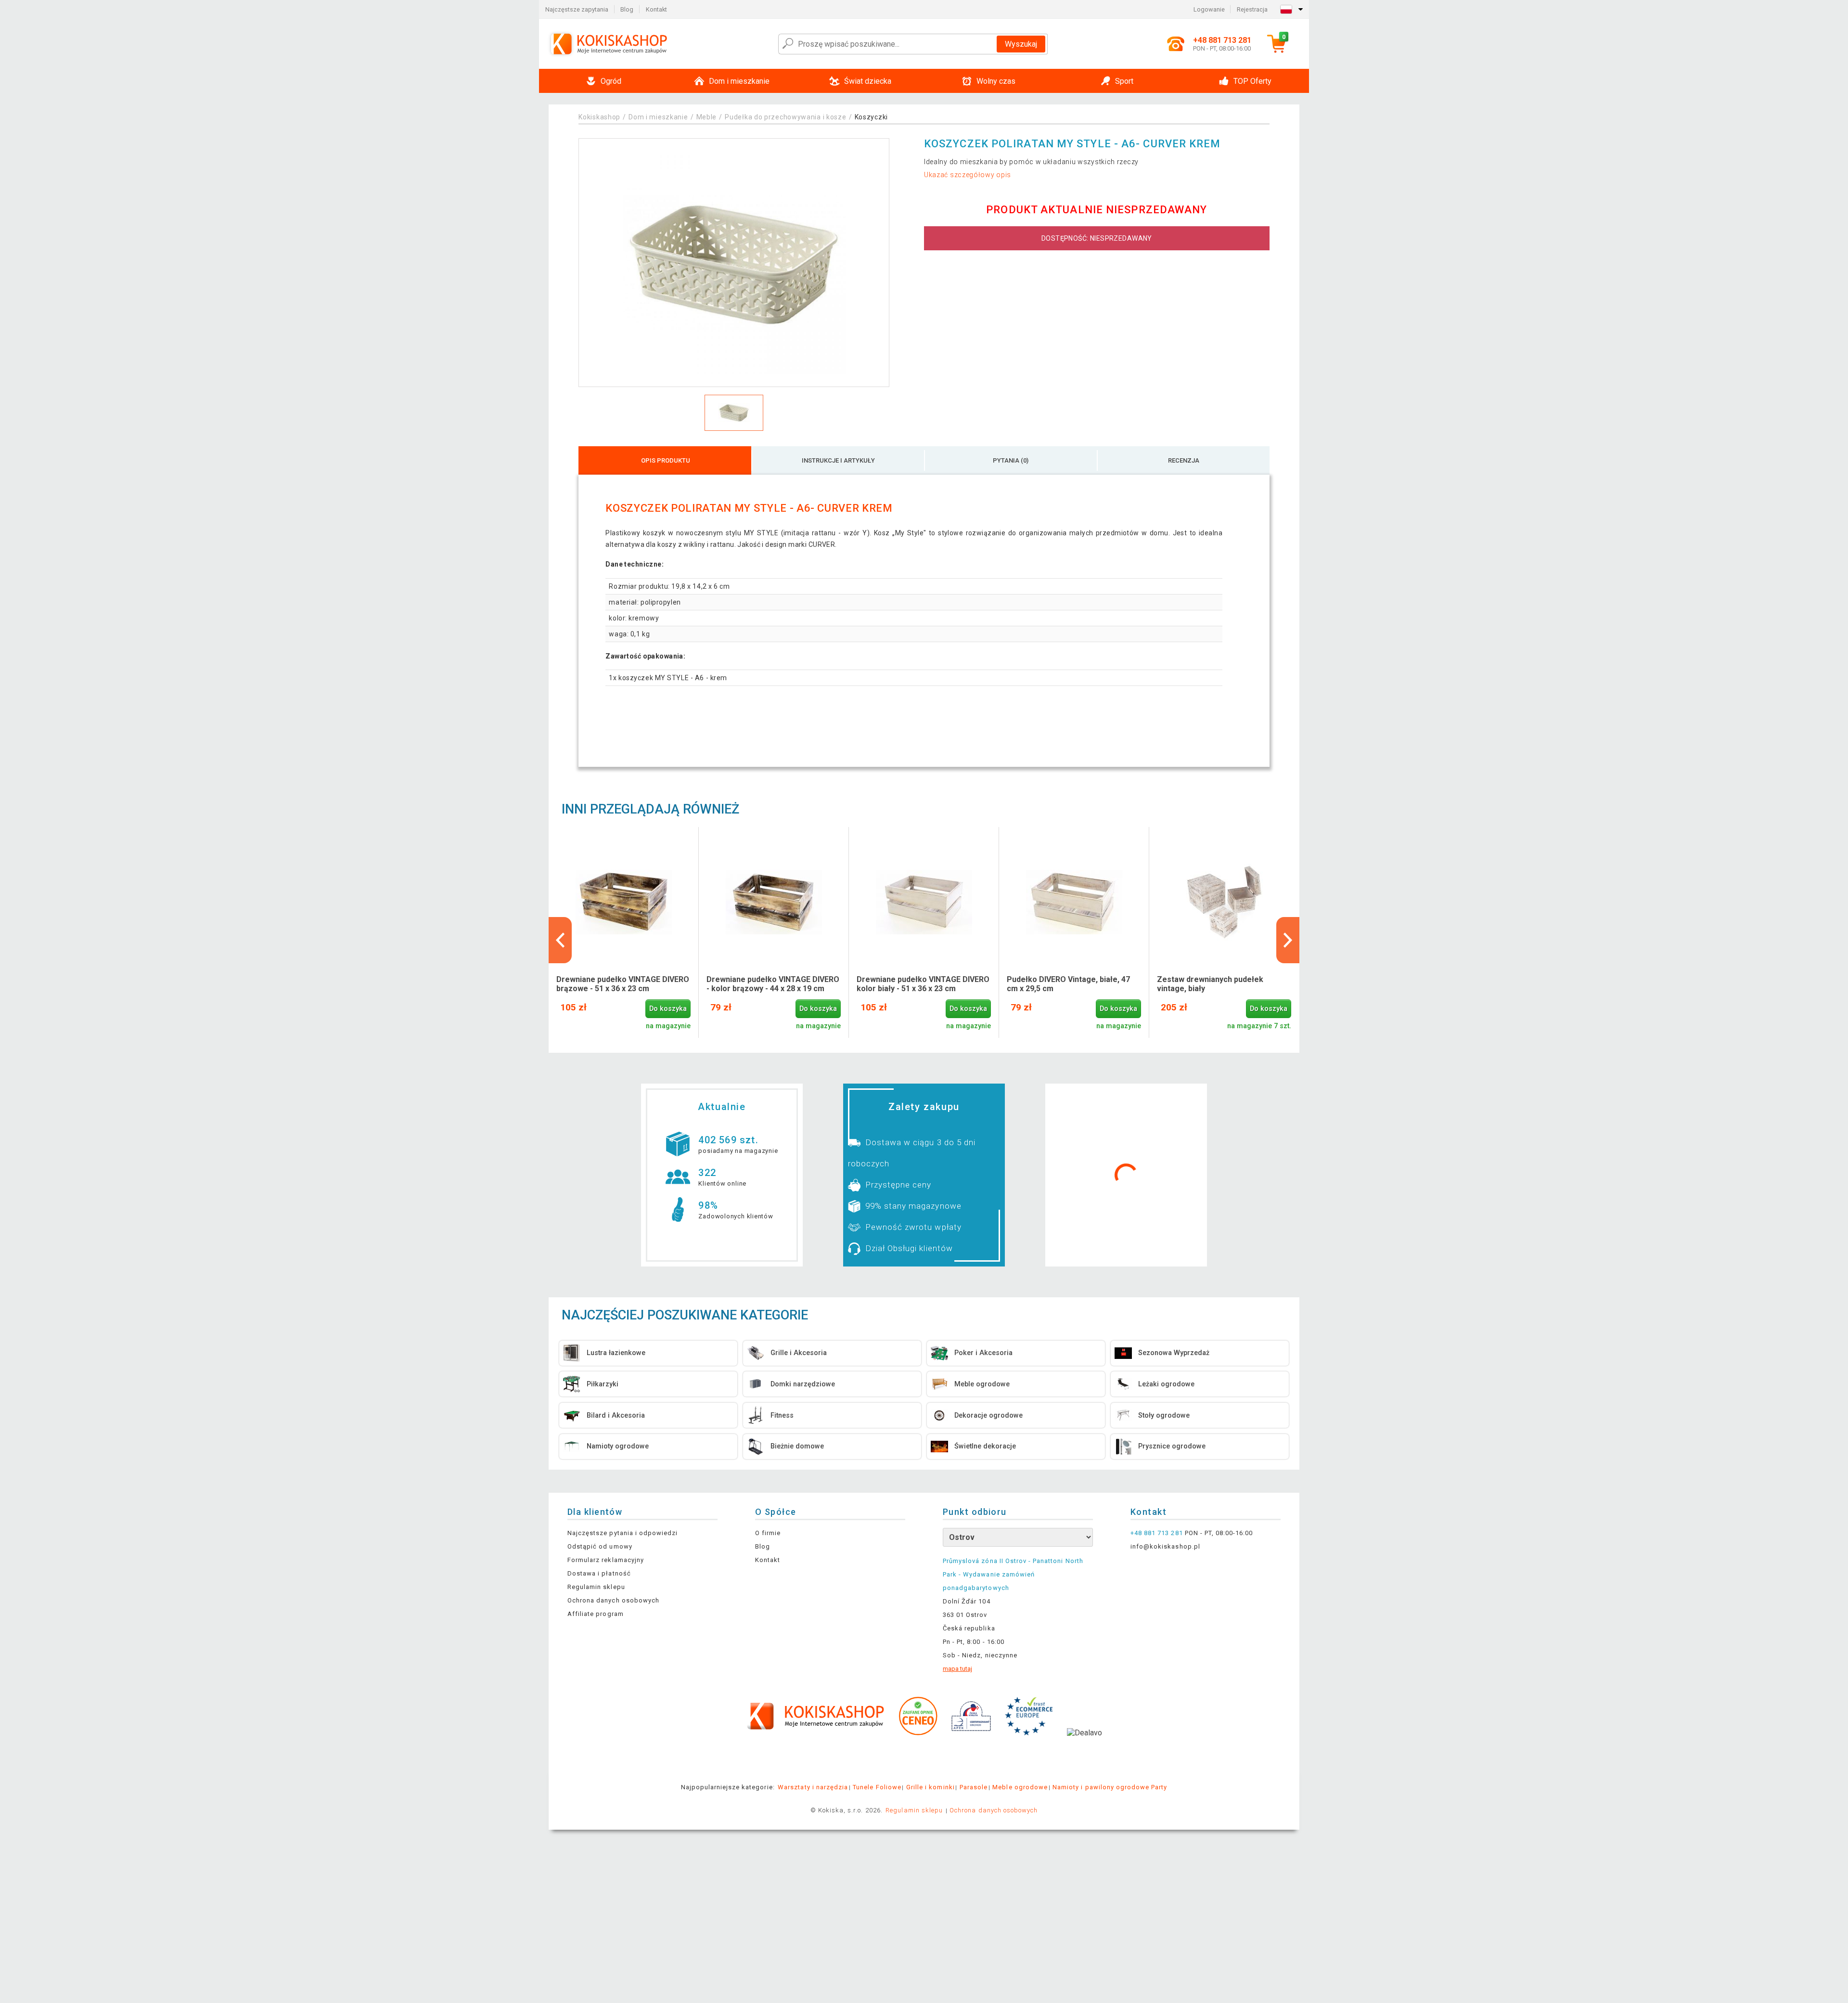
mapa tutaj (957, 1669)
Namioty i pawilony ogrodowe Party (1110, 1787)
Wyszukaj (1021, 44)
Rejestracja (1252, 9)
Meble (707, 117)
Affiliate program (596, 1614)
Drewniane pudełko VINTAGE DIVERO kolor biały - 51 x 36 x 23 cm (923, 984)
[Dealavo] (1084, 1747)
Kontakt (656, 9)
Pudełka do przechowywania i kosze (785, 117)
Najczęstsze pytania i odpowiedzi (622, 1533)
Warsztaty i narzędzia (813, 1787)
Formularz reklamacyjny (606, 1560)
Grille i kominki (930, 1787)
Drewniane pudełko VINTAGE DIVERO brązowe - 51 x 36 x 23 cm (623, 984)
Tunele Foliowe (877, 1787)
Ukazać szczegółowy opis (968, 175)
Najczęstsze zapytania (577, 9)
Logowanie (1209, 9)
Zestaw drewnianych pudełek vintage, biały (1210, 984)
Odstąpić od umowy (600, 1546)
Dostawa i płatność (599, 1573)
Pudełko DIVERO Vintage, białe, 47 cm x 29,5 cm (1068, 984)
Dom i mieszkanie (658, 117)
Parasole (974, 1787)
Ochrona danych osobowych (613, 1600)
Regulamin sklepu (596, 1587)
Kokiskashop (599, 117)
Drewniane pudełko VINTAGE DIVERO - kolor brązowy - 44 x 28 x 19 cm (773, 984)
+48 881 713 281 (1157, 1533)
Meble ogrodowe (1020, 1787)
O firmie (768, 1533)
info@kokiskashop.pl (1165, 1546)
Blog (627, 9)
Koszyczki (871, 117)
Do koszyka (668, 1009)
